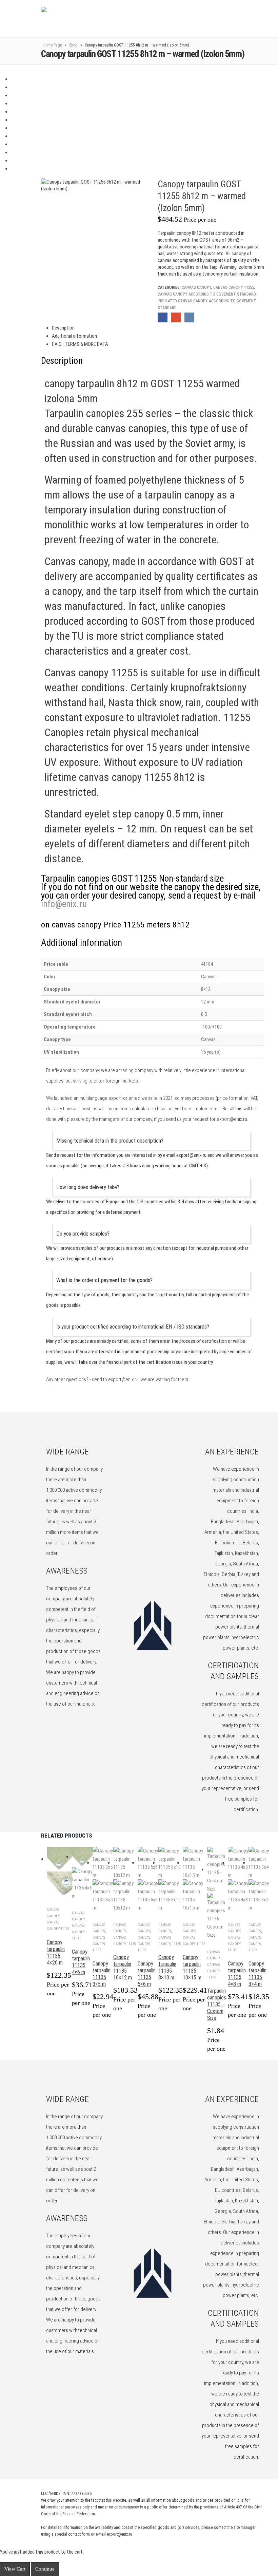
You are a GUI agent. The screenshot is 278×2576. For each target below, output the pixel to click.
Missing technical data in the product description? (110, 1141)
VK (189, 317)
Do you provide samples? (83, 1234)
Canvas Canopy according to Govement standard (207, 294)
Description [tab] (63, 328)
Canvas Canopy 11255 (234, 287)
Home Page (52, 45)
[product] (59, 1872)
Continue (45, 2569)
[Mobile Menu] (246, 19)
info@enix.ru (64, 904)
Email (176, 317)
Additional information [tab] (74, 336)
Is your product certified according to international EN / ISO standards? (133, 1327)
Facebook (163, 317)
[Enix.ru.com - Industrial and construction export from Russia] (76, 19)
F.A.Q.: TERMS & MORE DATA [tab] (80, 344)
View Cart (15, 2569)
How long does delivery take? (88, 1187)
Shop (73, 45)
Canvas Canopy (196, 287)
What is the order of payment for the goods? (104, 1280)
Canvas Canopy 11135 (78, 1932)
